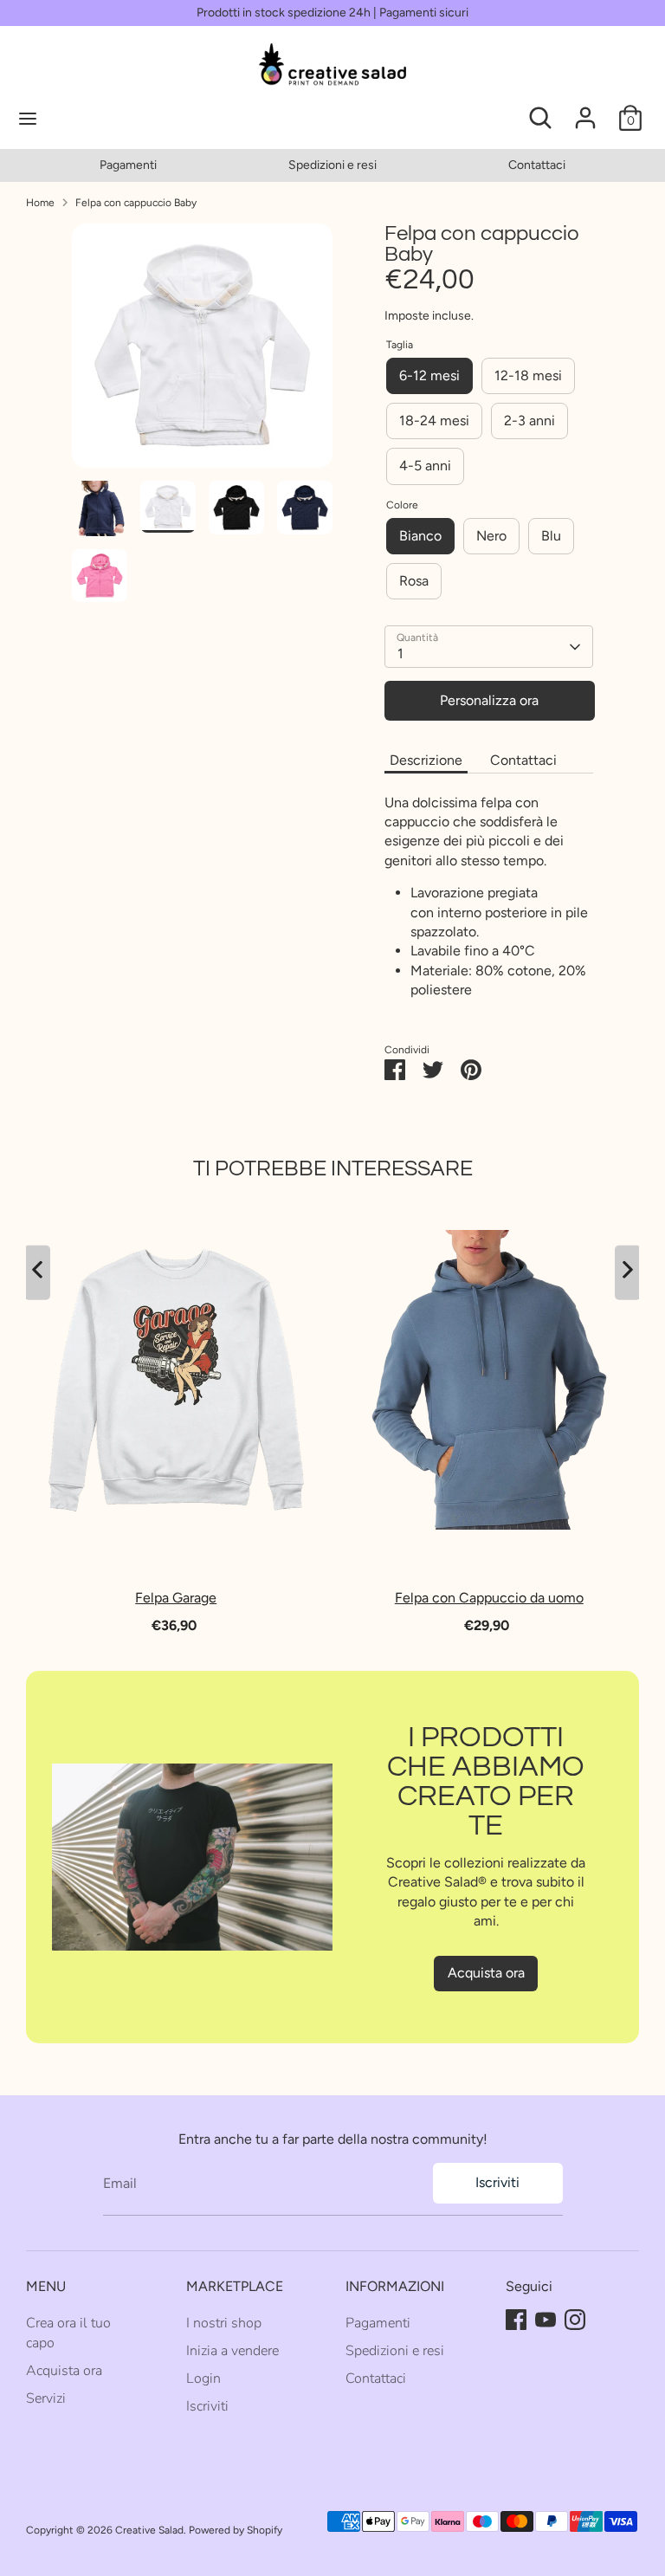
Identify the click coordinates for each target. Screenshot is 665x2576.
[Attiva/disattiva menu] (87, 118)
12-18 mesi (528, 375)
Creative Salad (149, 2530)
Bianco (420, 536)
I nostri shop (224, 2323)
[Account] (585, 110)
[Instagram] (575, 2320)
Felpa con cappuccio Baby (136, 203)
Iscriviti (497, 2182)
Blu (551, 536)
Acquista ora (486, 1973)
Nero (491, 536)
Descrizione (426, 760)
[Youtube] (546, 2320)
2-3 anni (529, 421)
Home (40, 203)
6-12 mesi (429, 375)
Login (203, 2379)
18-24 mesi (434, 421)
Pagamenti (128, 165)
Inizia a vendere (232, 2351)
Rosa (414, 581)
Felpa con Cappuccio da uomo (489, 1598)
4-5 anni (425, 466)
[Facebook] (516, 2320)
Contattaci (537, 165)
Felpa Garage (176, 1598)
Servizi (46, 2398)
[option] (128, 165)
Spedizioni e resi (332, 165)
